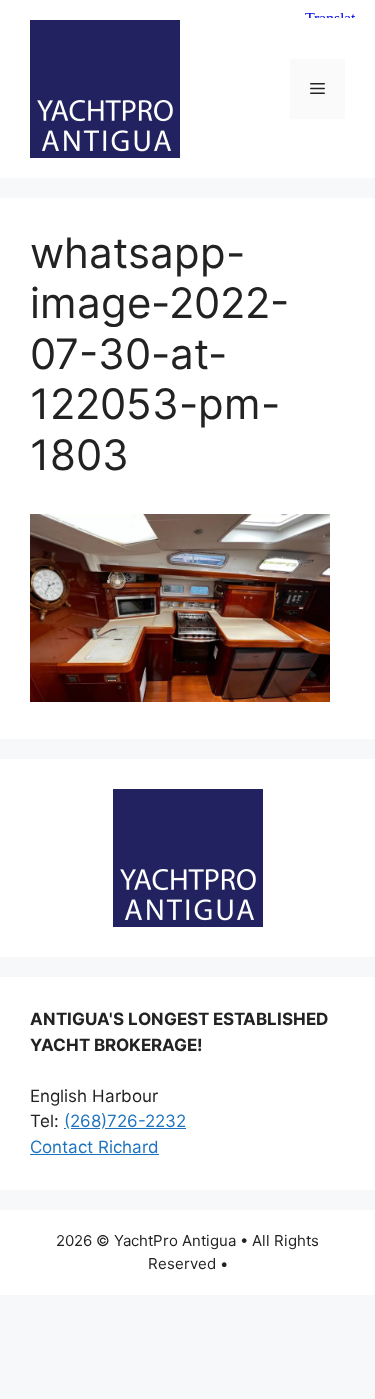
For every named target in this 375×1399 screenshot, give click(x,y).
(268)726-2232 (125, 1121)
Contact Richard (94, 1147)
